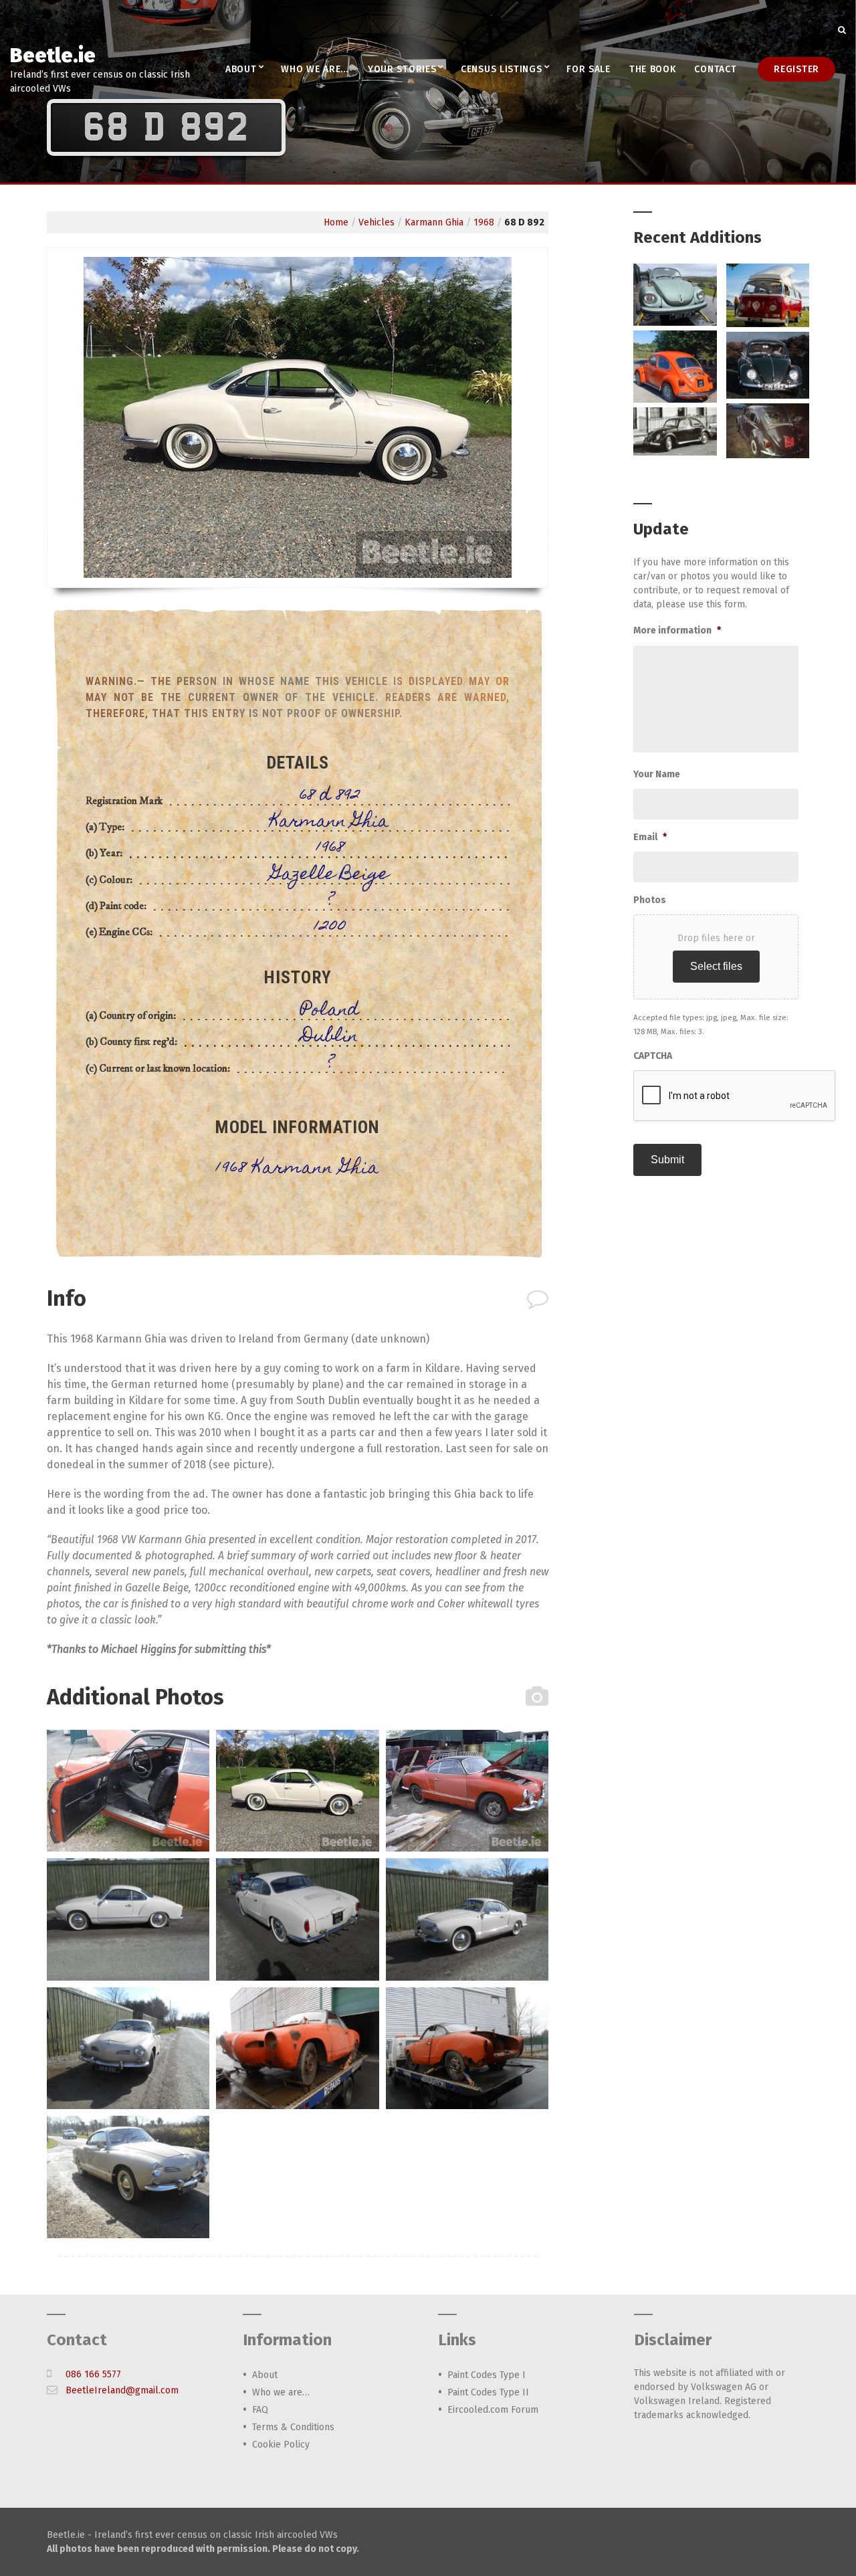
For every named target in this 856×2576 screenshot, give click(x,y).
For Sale (588, 69)
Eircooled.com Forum (493, 2410)
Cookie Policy (281, 2445)
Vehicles (377, 222)
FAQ (260, 2410)
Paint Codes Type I (487, 2375)
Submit (667, 1160)
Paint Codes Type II (488, 2392)
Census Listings (502, 69)
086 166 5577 (93, 2374)
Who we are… (315, 69)
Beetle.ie (53, 56)
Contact (715, 69)
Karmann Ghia (434, 222)
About (241, 69)
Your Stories (402, 69)
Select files (716, 966)
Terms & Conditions (293, 2427)
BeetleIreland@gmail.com (122, 2390)
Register (796, 69)
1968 (484, 222)
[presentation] (735, 1096)
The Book (653, 69)
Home (336, 222)
